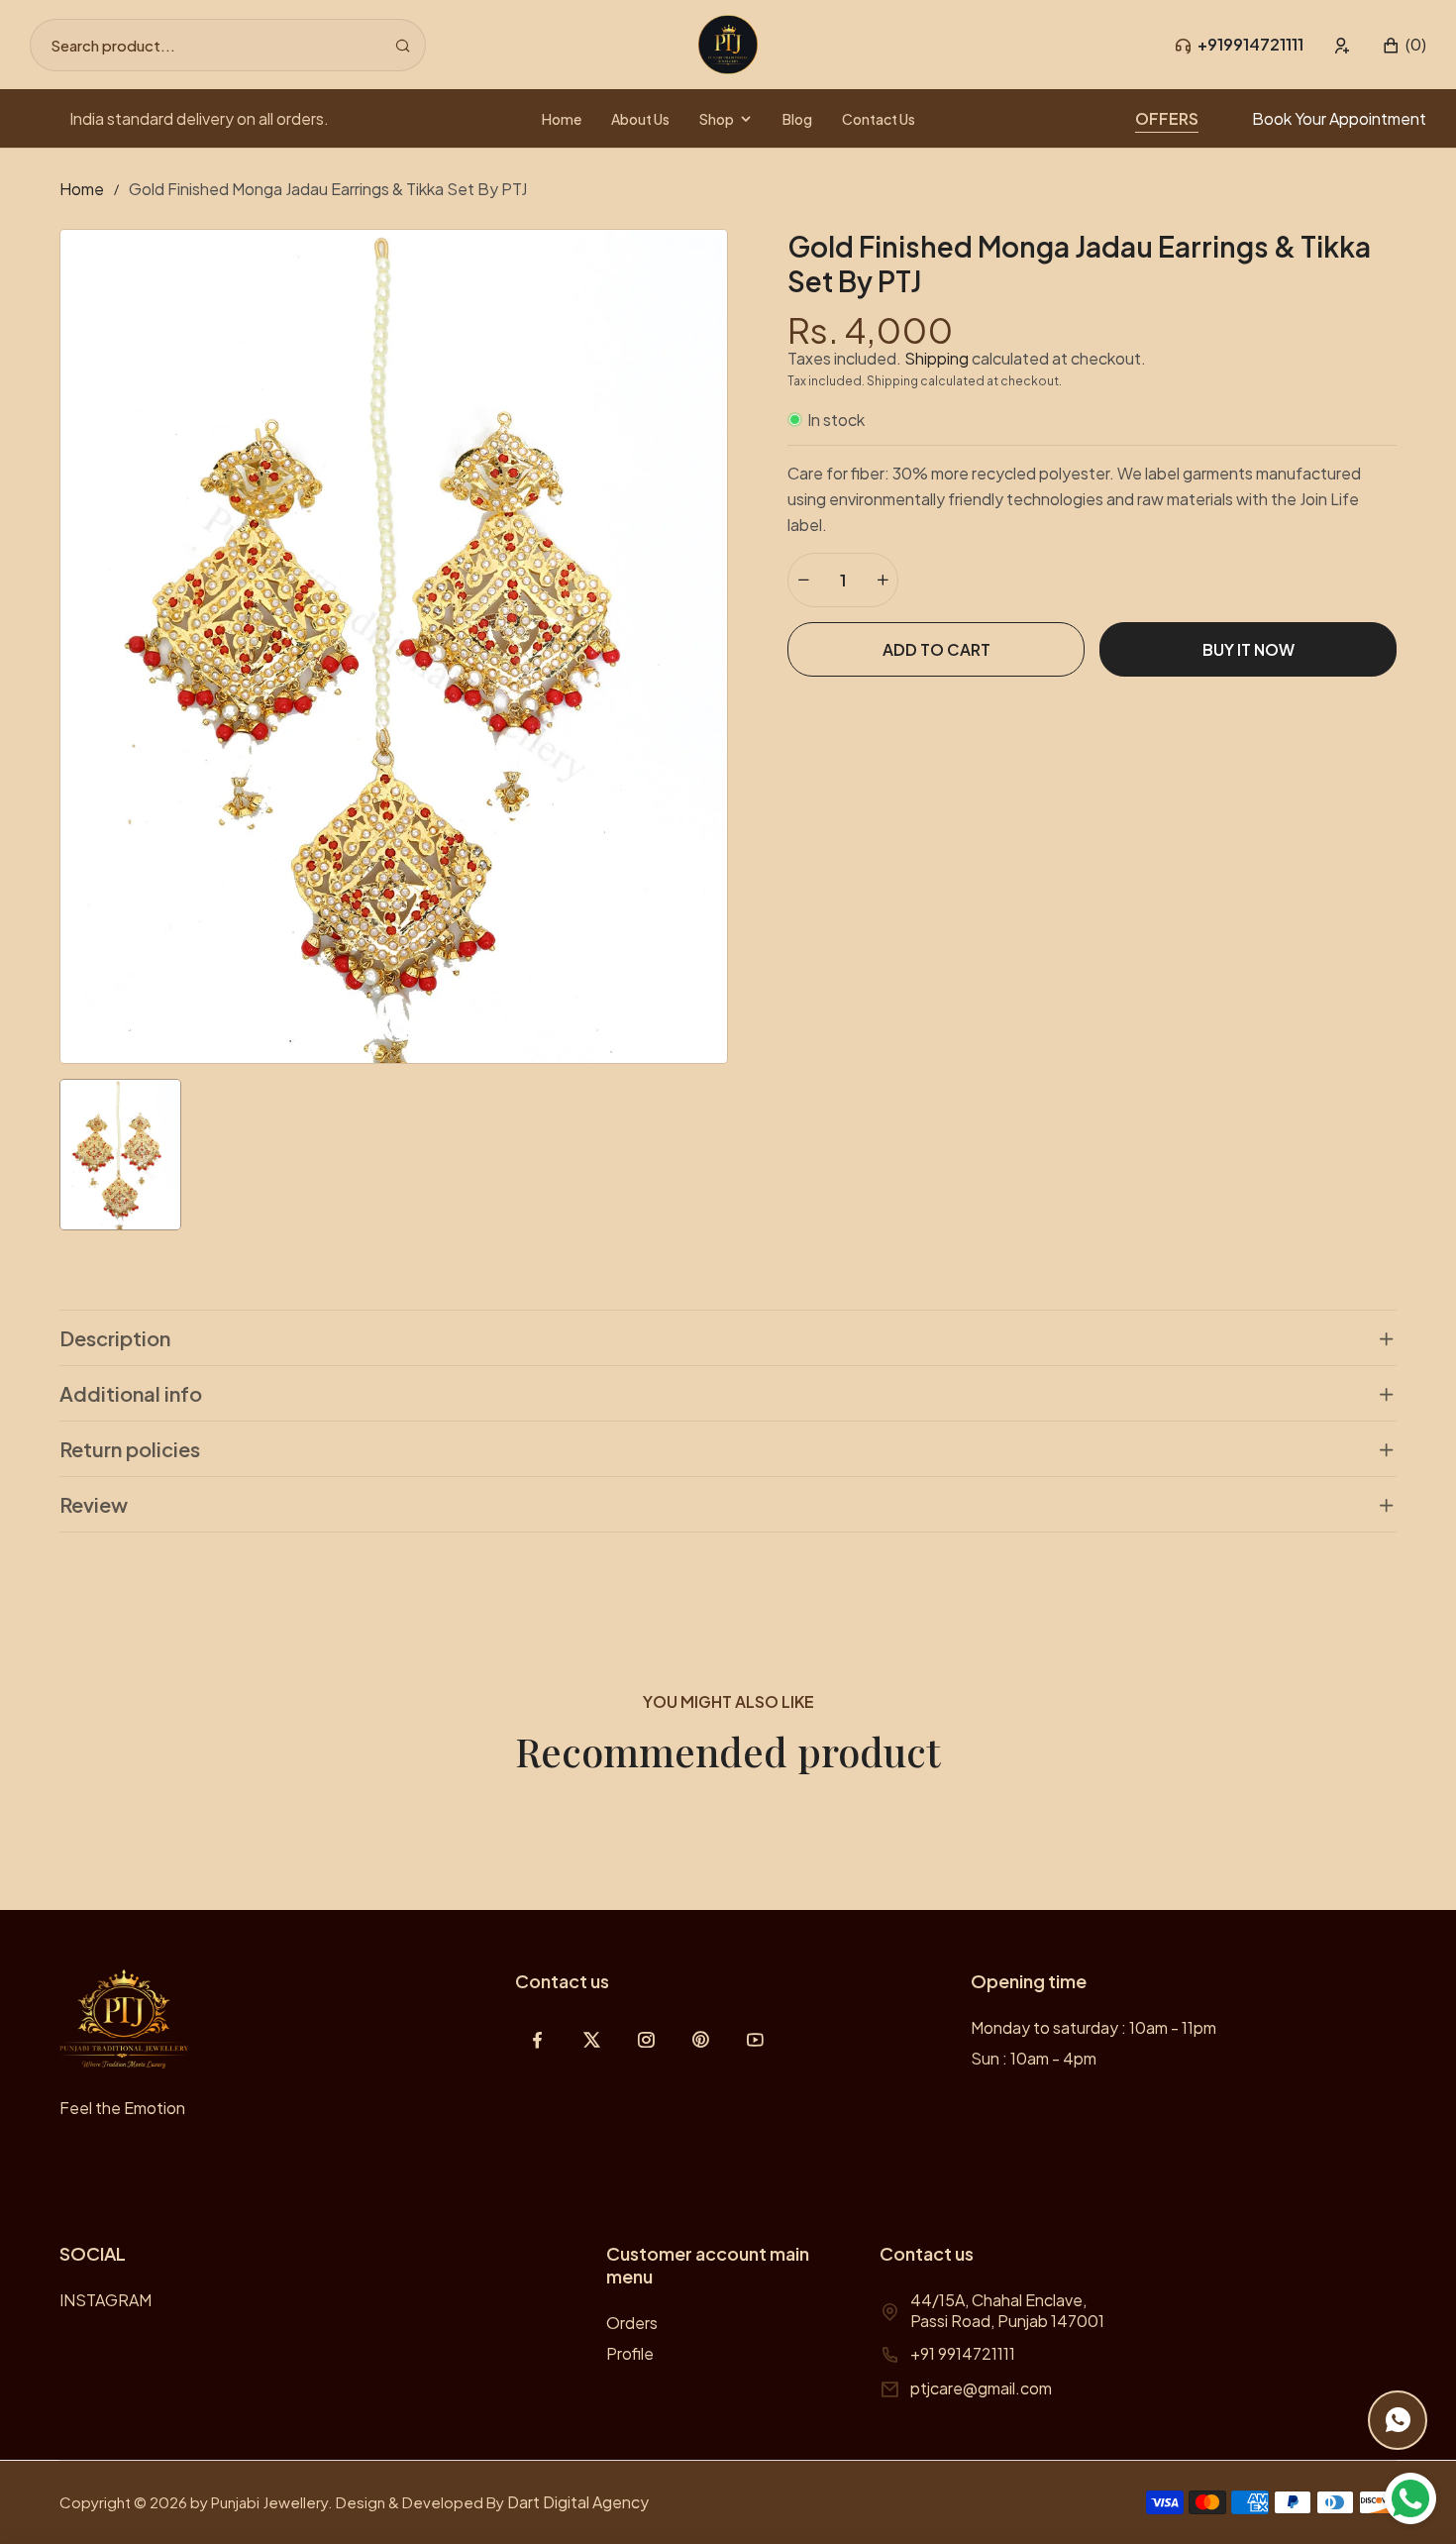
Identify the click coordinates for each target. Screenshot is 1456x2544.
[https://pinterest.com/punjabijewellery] (701, 2039)
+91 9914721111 (963, 2353)
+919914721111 (1250, 44)
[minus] (803, 580)
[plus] (883, 580)
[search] (403, 45)
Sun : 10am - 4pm (1034, 2058)
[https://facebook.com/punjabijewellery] (537, 2039)
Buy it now (1248, 649)
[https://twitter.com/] (592, 2039)
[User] (1343, 45)
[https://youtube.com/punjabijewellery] (755, 2039)
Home (82, 189)
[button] (1404, 45)
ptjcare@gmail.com (981, 2388)
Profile (630, 2353)
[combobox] (228, 45)
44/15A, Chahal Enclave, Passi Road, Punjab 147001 (1007, 2310)
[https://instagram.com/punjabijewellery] (646, 2039)
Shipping (936, 358)
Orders (632, 2323)
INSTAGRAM (105, 2300)
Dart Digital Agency (578, 2502)
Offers (1167, 118)
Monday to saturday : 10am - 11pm (1093, 2027)
